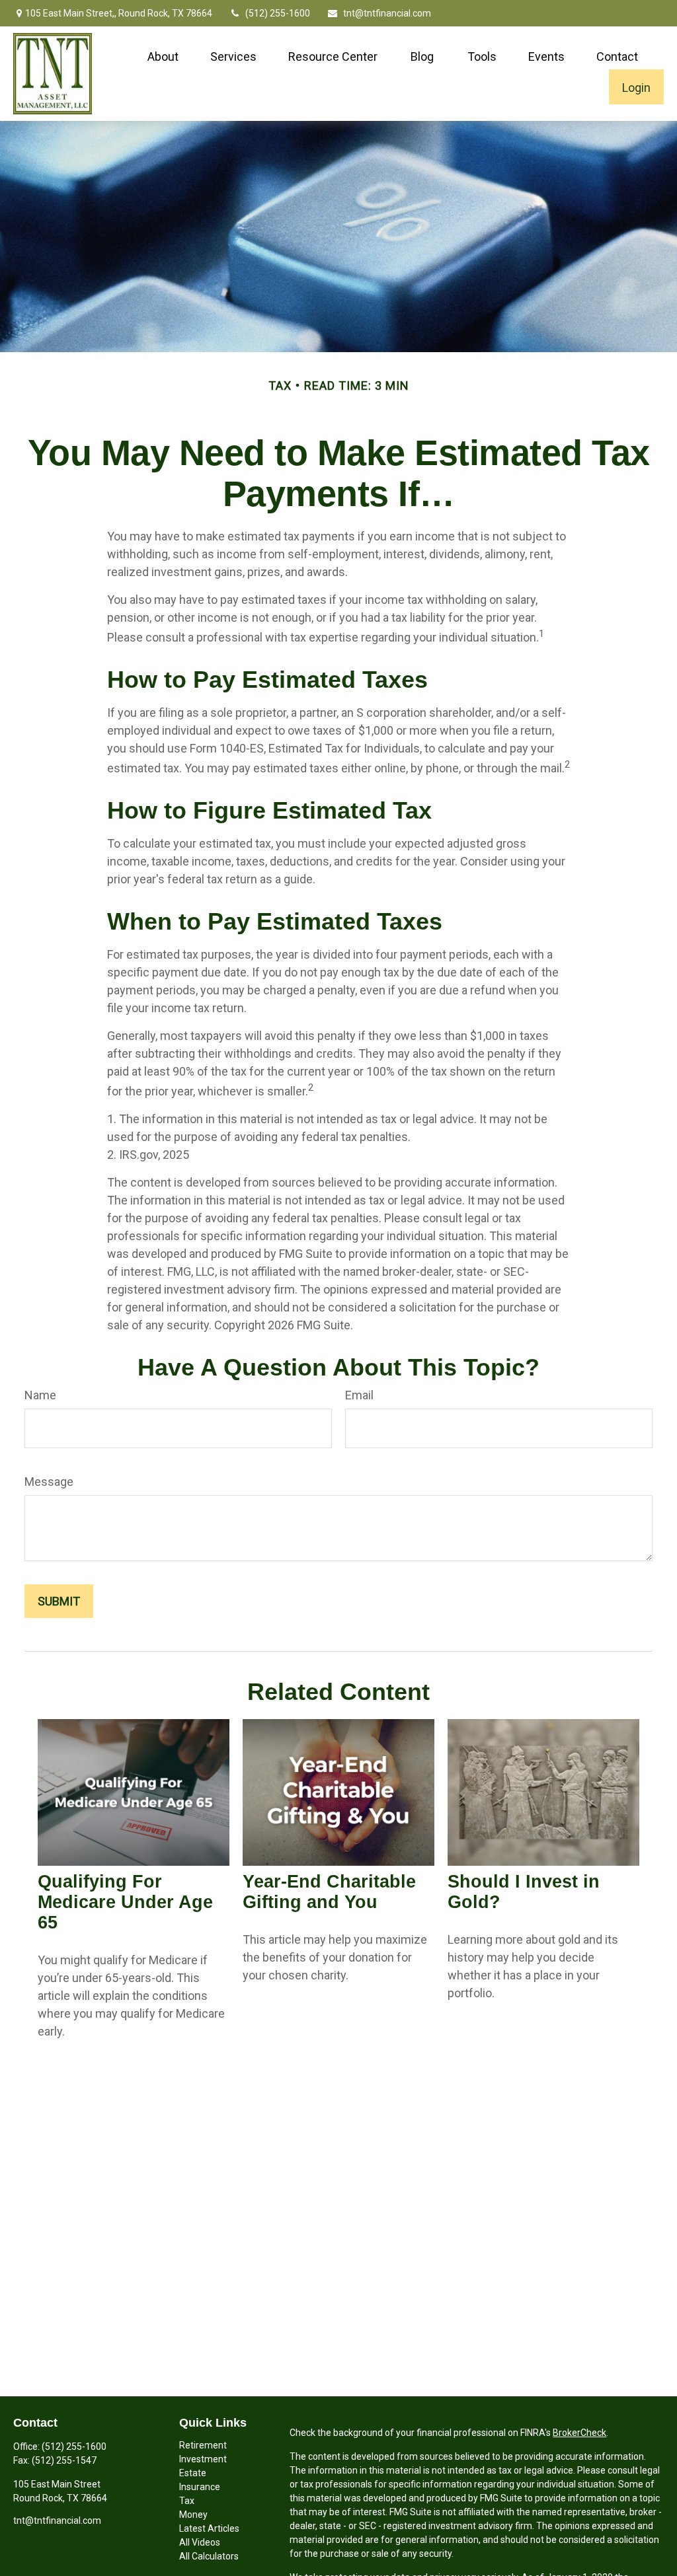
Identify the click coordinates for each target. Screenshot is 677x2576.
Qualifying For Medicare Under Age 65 (125, 1902)
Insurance (200, 2487)
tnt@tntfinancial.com (387, 13)
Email (359, 1395)
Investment (203, 2459)
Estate (193, 2473)
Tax (187, 2501)
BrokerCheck (579, 2433)
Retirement (203, 2445)
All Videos (200, 2542)
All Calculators (209, 2556)
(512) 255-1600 (278, 13)
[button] (163, 56)
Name (40, 1395)
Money (193, 2515)
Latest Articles (209, 2528)
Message (49, 1482)
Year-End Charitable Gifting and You (329, 1892)
